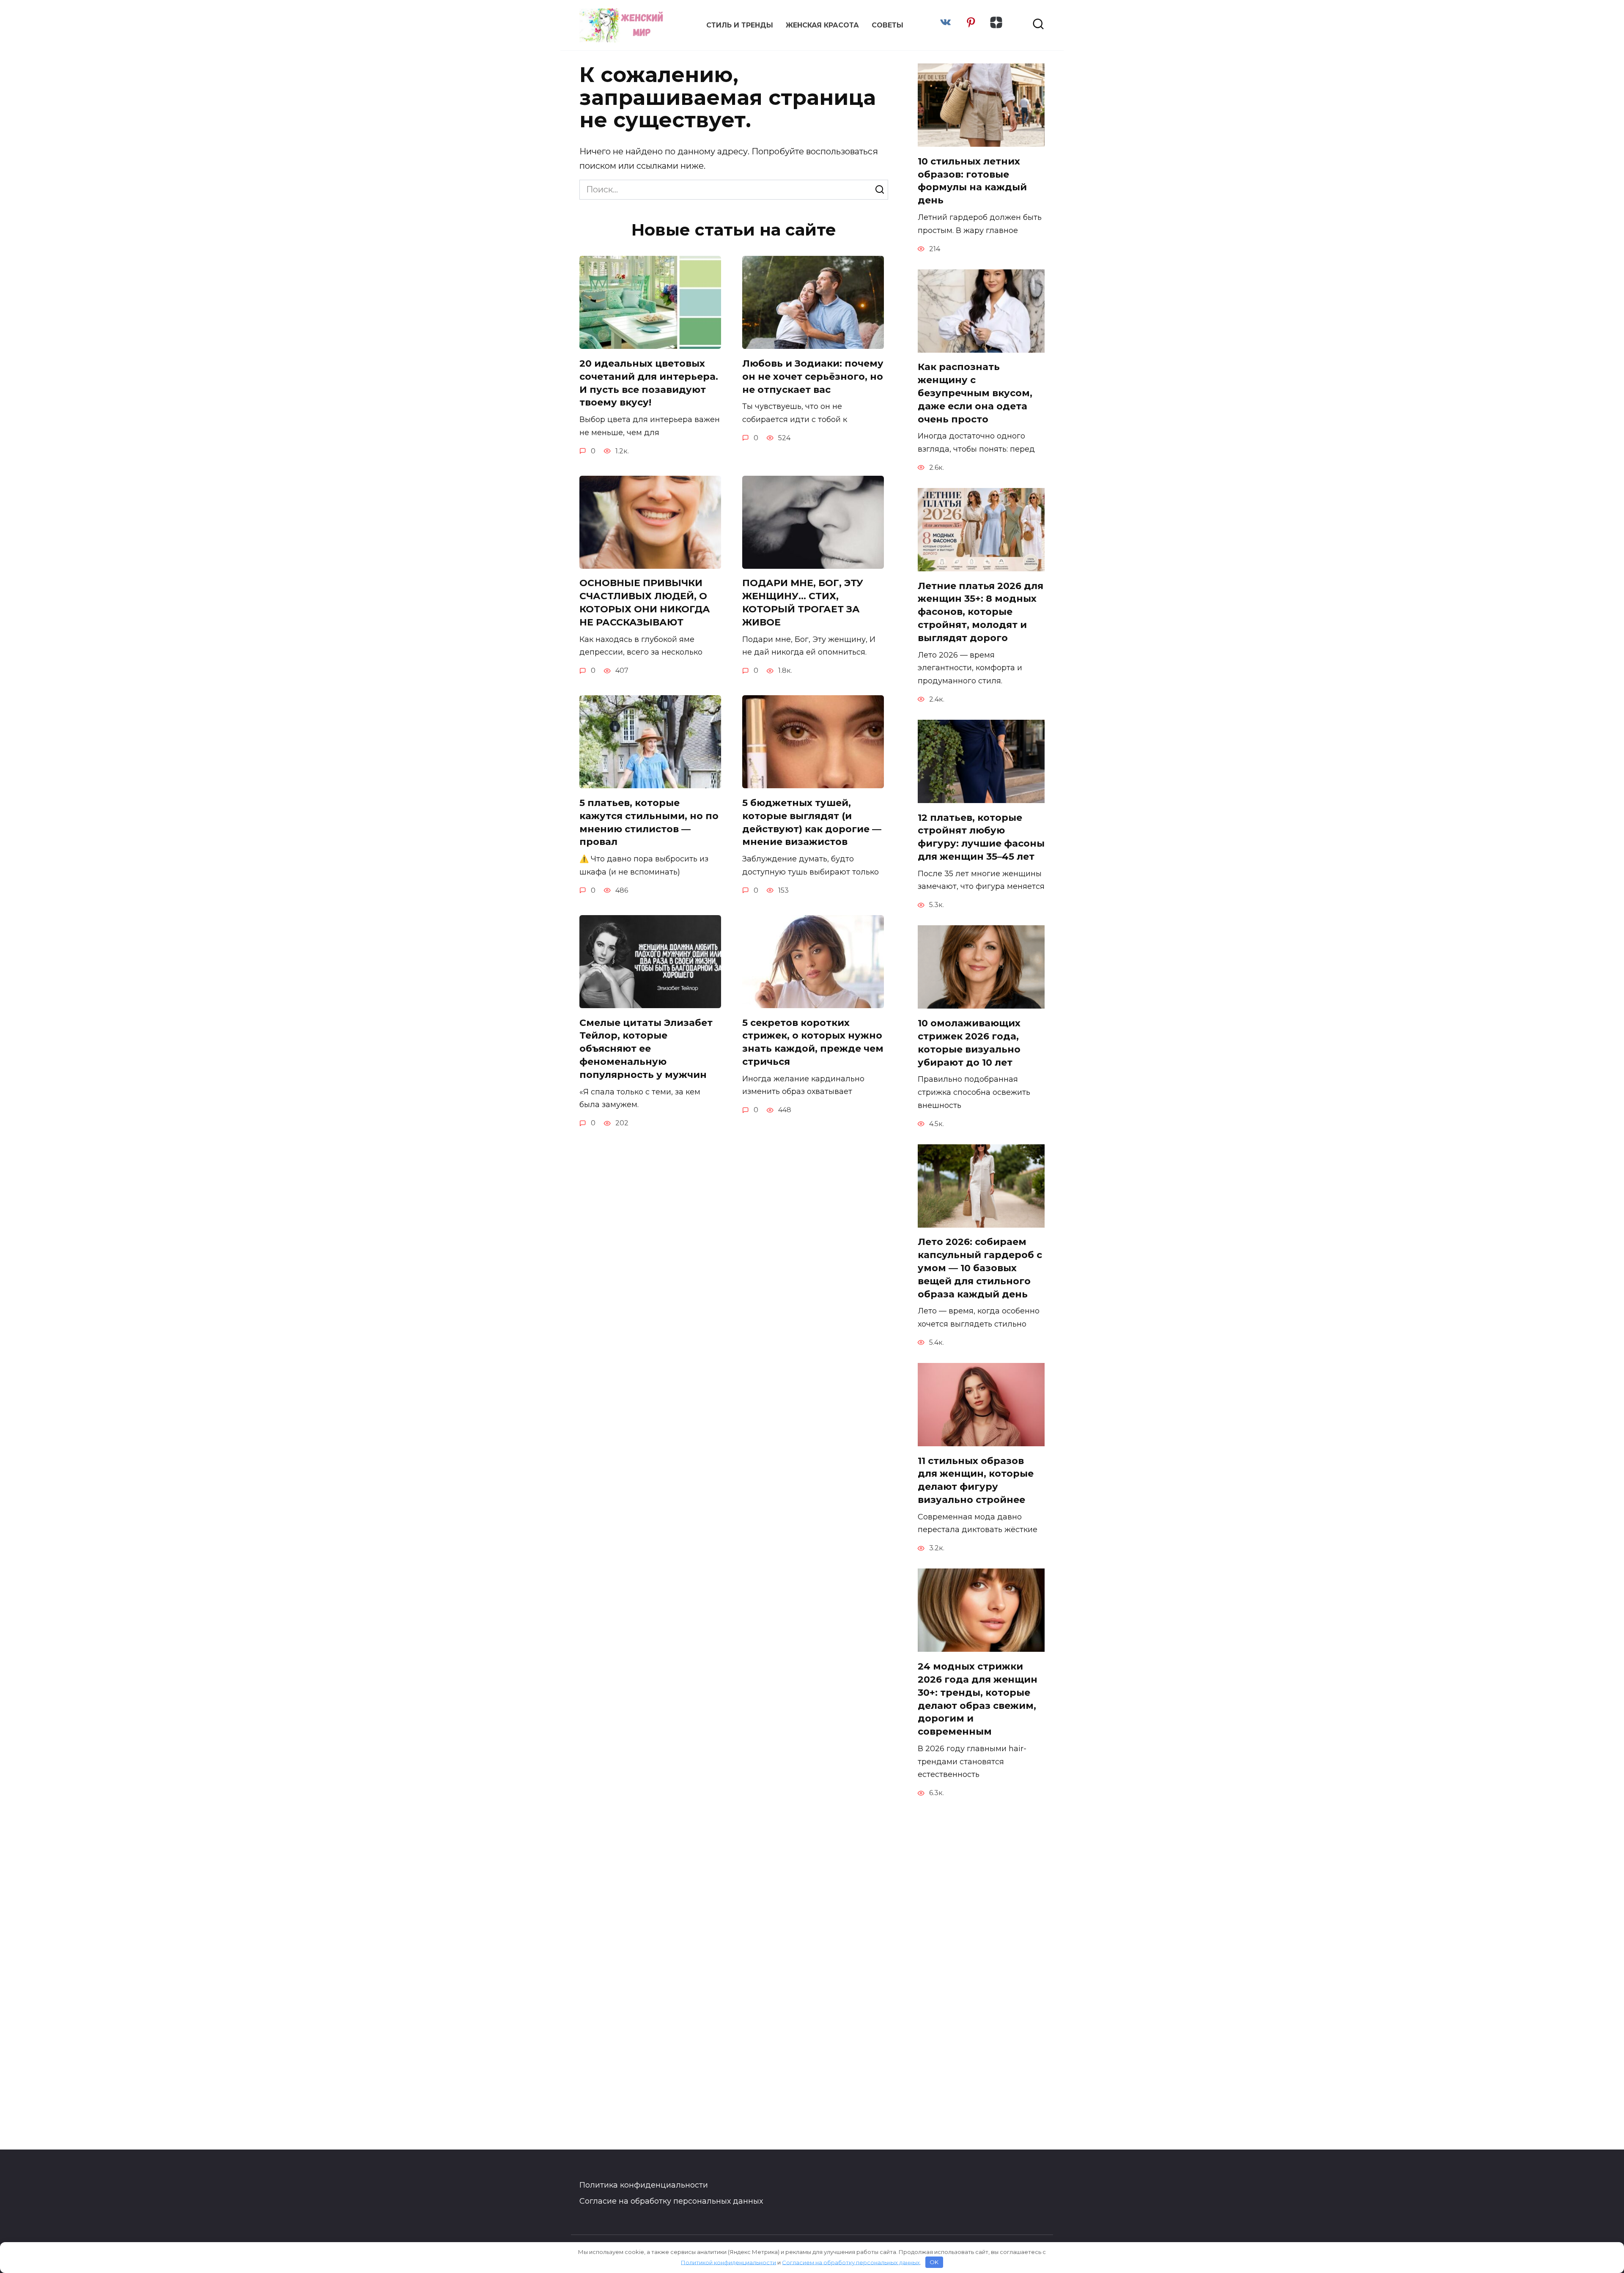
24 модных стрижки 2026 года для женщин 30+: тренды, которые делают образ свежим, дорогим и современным (978, 1699)
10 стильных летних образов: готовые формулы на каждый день (972, 181)
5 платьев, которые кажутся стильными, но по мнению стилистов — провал (649, 822)
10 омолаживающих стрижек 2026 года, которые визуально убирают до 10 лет (969, 1043)
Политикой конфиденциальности (728, 2262)
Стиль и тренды (740, 25)
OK (934, 2262)
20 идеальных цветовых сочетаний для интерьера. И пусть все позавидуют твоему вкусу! (649, 383)
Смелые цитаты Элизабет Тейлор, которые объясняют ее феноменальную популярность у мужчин (646, 1049)
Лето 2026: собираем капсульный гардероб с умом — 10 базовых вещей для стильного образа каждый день (980, 1268)
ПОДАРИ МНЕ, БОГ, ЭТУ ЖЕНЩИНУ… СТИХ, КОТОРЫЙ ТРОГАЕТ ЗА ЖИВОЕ (803, 603)
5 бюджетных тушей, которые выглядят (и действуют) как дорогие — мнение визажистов (812, 822)
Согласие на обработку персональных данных (671, 2201)
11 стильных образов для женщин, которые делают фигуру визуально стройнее (976, 1480)
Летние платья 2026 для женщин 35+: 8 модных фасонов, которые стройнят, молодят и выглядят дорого (981, 612)
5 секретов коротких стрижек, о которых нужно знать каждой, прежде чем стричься (813, 1042)
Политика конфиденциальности (644, 2185)
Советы (887, 25)
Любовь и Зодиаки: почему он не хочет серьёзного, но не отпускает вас (813, 377)
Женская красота (822, 25)
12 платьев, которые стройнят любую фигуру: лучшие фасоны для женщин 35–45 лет (981, 837)
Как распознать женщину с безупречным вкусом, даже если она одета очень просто (975, 393)
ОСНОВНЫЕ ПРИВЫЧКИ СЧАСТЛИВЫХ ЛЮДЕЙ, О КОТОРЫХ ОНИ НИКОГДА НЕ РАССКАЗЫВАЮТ (645, 603)
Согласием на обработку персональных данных (851, 2262)
